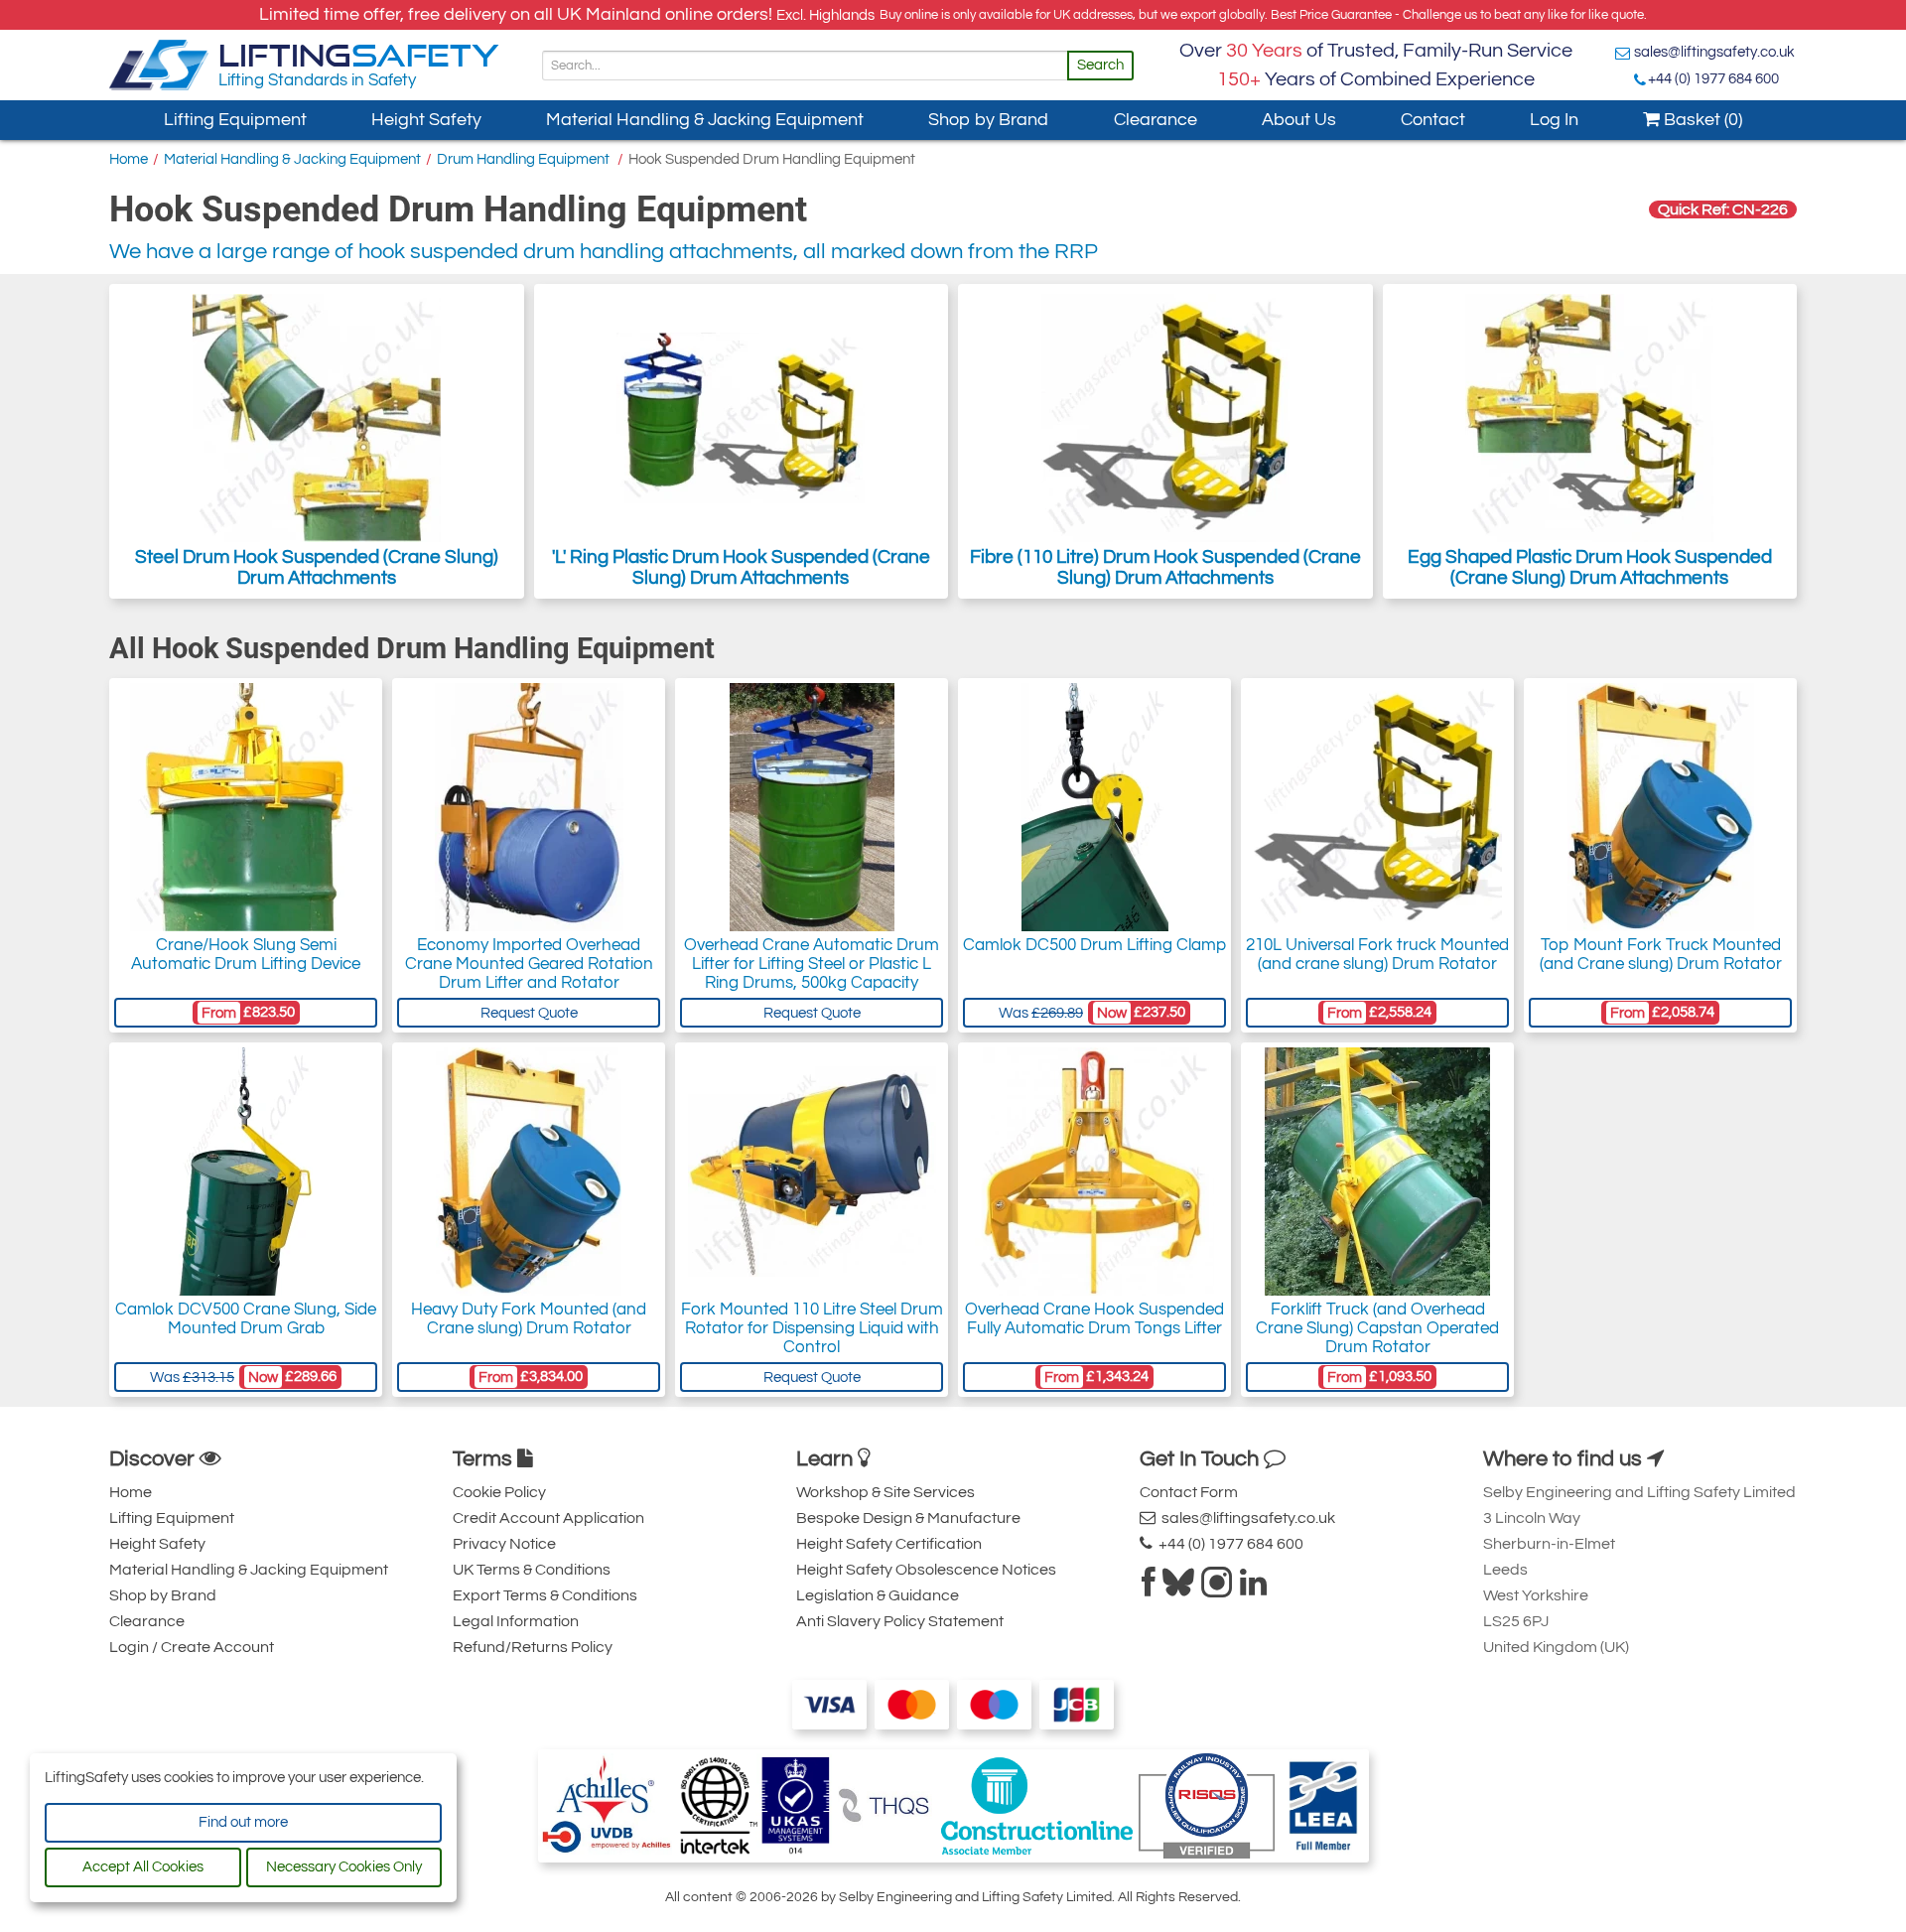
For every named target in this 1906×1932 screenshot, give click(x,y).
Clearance (1156, 120)
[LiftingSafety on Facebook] (1149, 1588)
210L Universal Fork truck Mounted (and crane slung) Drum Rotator (1377, 955)
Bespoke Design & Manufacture (908, 1518)
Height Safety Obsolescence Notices (926, 1570)
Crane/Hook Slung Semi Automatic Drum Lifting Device (246, 955)
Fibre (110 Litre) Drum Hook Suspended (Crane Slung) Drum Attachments (1165, 567)
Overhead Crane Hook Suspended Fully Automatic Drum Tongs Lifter (1094, 1319)
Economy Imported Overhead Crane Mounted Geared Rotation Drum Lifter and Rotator (529, 964)
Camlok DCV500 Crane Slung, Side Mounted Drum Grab (246, 1319)
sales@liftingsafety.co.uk (1714, 52)
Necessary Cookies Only (344, 1867)
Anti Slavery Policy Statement (900, 1621)
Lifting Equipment (235, 120)
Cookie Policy (499, 1492)
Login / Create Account (192, 1647)
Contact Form (1189, 1492)
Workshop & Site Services (885, 1492)
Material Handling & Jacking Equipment (705, 120)
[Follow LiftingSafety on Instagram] (1217, 1588)
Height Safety (426, 120)
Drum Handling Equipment (525, 159)
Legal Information (516, 1621)
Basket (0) (1701, 120)
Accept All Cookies (143, 1867)
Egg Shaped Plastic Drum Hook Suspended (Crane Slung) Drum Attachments (1590, 567)
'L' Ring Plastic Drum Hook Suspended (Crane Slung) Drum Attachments (741, 567)
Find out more (243, 1822)
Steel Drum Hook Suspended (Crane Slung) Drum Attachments (317, 567)
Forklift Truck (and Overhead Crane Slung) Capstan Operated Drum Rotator (1377, 1328)
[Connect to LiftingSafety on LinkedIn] (1253, 1588)
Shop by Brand (988, 120)
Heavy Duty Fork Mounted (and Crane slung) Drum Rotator (529, 1319)
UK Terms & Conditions (532, 1570)
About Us (1299, 120)
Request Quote (529, 1013)
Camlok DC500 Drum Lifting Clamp (1094, 945)
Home (129, 159)
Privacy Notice (504, 1544)
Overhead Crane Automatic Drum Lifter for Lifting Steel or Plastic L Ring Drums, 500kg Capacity (812, 964)
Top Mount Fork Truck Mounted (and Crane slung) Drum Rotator (1661, 955)
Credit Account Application (548, 1518)
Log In (1554, 120)
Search (1100, 65)
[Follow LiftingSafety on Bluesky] (1178, 1588)
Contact (1433, 120)
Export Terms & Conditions (545, 1595)
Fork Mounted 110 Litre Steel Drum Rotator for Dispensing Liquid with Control (812, 1328)
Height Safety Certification (889, 1544)
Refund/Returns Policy (533, 1647)
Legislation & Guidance (878, 1595)
